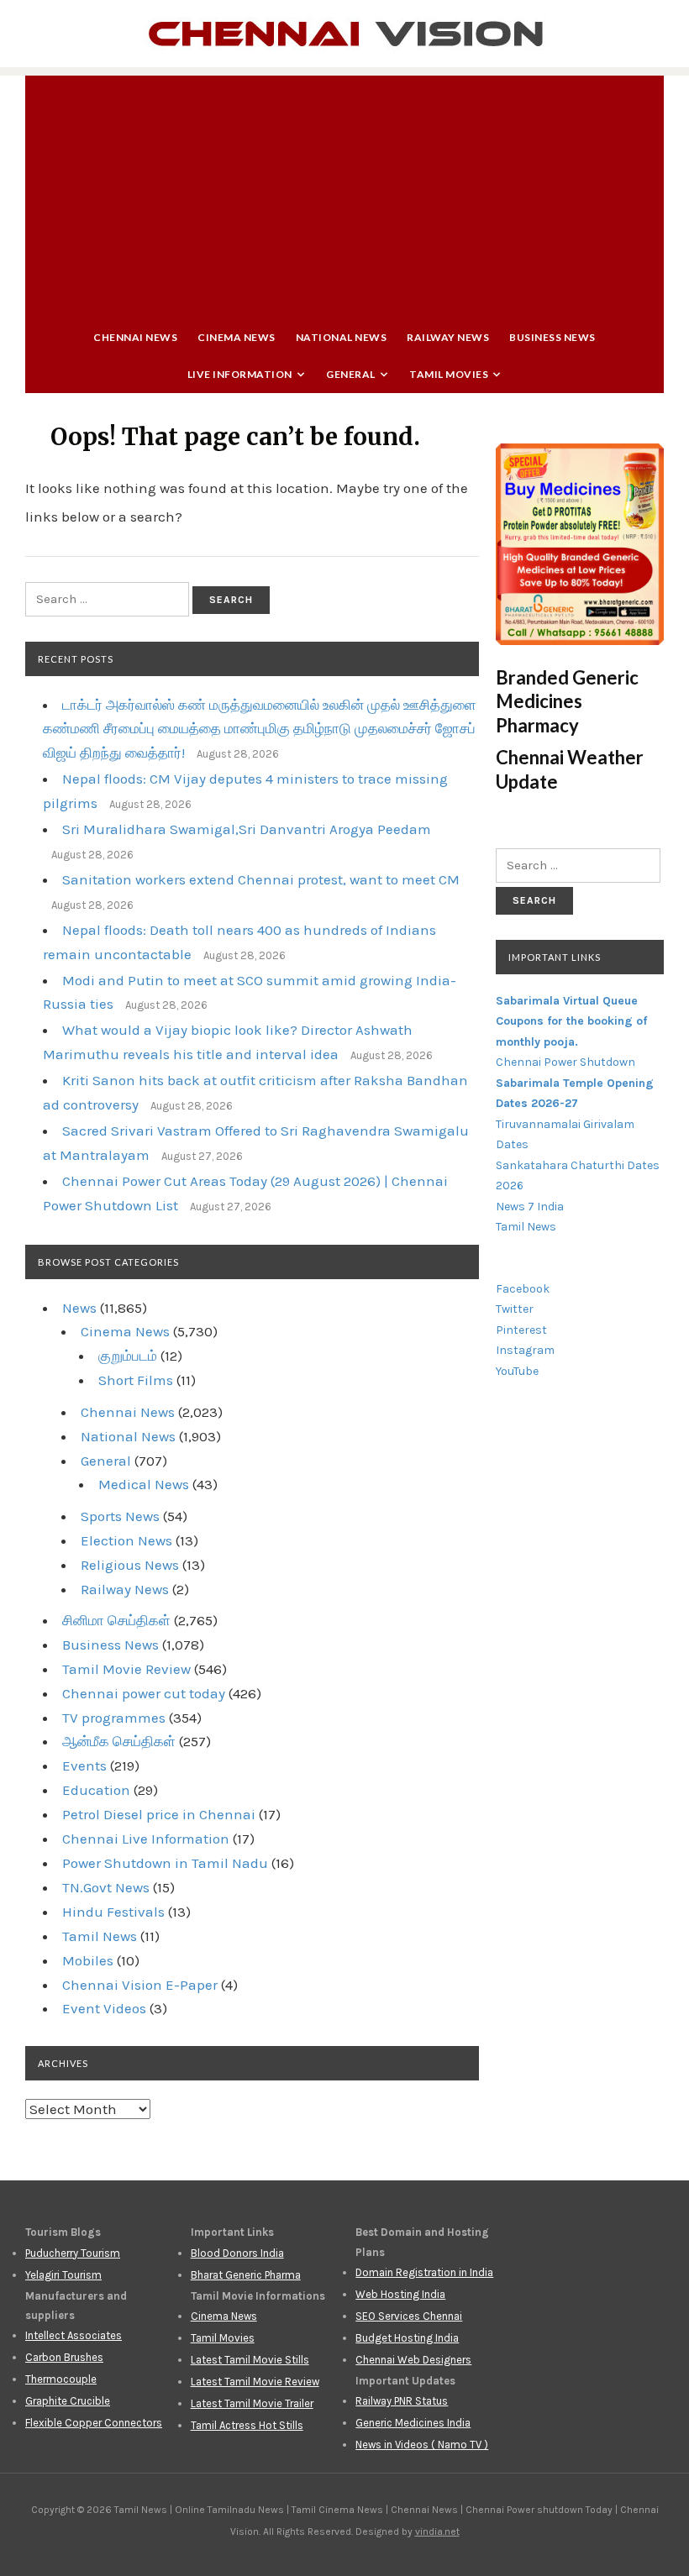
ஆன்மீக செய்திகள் (119, 1741)
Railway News (448, 337)
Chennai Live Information (146, 1839)
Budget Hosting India (407, 2338)
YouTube (517, 1371)
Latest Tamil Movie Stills (250, 2360)
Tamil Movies (449, 374)
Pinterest (521, 1330)
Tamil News (100, 1936)
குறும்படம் (128, 1356)
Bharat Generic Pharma (246, 2275)
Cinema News (237, 337)
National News (342, 337)
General (351, 374)
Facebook (523, 1289)
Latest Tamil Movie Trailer (252, 2403)
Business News (552, 337)
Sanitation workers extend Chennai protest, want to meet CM (261, 879)
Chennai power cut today (144, 1693)
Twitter (515, 1309)
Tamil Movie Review (126, 1669)
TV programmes (114, 1718)
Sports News (120, 1516)
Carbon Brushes (64, 2357)
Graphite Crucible (68, 2401)
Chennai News (135, 337)
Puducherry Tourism (73, 2253)
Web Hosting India (400, 2294)
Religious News (130, 1565)
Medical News (144, 1484)
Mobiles (88, 1960)
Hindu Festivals (113, 1912)
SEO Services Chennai (409, 2316)
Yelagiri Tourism (63, 2275)
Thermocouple (61, 2379)
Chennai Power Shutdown (565, 1062)
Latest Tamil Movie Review (255, 2382)
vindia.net (437, 2531)
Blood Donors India (237, 2253)
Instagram (525, 1350)
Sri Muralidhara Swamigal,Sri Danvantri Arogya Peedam (247, 829)
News (79, 1308)
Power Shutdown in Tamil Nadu (165, 1863)
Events (84, 1765)
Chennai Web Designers (413, 2360)
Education (96, 1790)
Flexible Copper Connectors (94, 2423)
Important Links (555, 957)
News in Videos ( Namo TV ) (422, 2445)
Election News (126, 1540)
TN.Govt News (106, 1887)
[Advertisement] (344, 193)
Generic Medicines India (413, 2423)
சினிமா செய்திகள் (116, 1620)
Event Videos (104, 2008)
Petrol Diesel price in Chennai (159, 1814)
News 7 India (530, 1207)
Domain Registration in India (424, 2272)
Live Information (240, 374)
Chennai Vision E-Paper (140, 1985)
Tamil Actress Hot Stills (247, 2425)
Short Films (136, 1380)
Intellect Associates (74, 2335)
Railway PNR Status (402, 2401)
